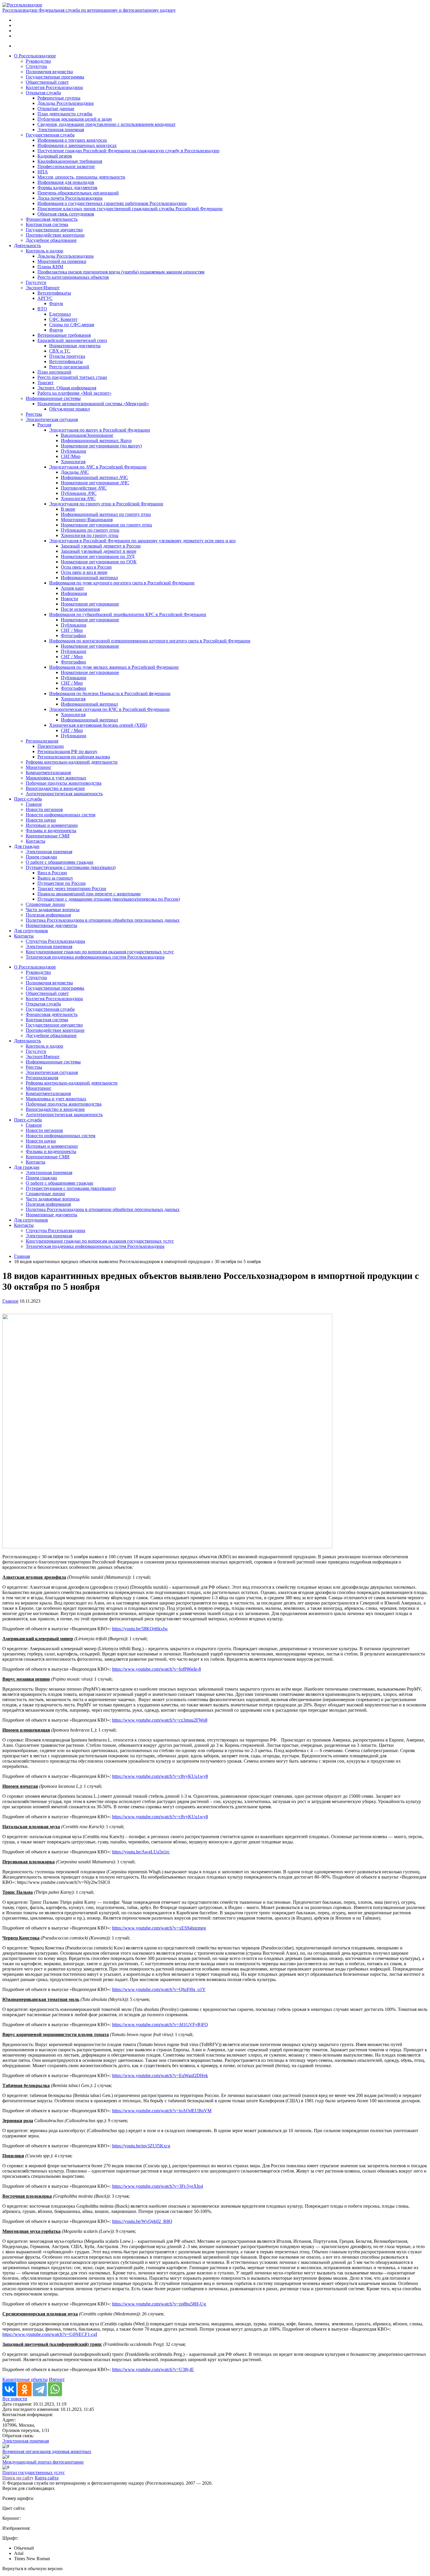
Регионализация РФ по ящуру (67, 751)
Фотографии (73, 636)
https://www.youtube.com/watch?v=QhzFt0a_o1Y (159, 1989)
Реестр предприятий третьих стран (72, 377)
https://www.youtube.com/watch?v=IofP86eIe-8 (156, 1669)
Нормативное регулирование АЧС (95, 483)
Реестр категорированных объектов (73, 277)
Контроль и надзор (44, 251)
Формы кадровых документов (67, 188)
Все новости (15, 2399)
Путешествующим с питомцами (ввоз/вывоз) (71, 867)
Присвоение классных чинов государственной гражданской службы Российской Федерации (130, 209)
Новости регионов (44, 809)
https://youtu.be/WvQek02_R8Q (142, 2221)
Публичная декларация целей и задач (75, 119)
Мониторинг (39, 767)
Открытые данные (56, 108)
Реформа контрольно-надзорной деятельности (72, 762)
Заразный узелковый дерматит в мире (99, 551)
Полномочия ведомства (49, 72)
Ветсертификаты (54, 293)
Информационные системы (53, 398)
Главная (22, 1256)
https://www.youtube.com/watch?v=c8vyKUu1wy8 (160, 1776)
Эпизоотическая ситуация (52, 419)
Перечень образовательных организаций (78, 193)
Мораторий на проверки (62, 261)
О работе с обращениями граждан (60, 862)
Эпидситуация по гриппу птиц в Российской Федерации (106, 504)
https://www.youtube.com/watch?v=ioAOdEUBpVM (162, 2111)
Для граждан (27, 846)
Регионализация (42, 741)
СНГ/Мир (71, 456)
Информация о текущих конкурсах (72, 140)
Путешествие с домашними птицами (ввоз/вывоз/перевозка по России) (109, 899)
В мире (68, 509)
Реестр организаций (69, 367)
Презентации (51, 746)
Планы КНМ (50, 267)
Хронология (73, 462)
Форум (56, 303)
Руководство (38, 61)
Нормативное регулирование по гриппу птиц (106, 525)
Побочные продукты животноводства (64, 783)
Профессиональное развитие (66, 166)
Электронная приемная (61, 130)
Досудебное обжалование (51, 240)
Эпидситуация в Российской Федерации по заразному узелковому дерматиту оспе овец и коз (142, 541)
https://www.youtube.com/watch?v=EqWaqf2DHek (160, 2075)
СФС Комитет (63, 319)
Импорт (57, 2379)
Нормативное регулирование (90, 604)
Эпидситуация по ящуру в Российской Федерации (100, 430)
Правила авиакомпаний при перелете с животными (89, 894)
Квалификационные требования (70, 161)
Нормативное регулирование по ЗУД (98, 556)
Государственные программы (55, 77)
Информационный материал (89, 578)
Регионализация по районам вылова (74, 757)
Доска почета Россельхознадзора (70, 198)
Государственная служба (50, 135)
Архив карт (72, 588)
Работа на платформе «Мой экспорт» (74, 393)
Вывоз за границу (55, 878)
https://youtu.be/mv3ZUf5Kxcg (141, 2146)
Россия (44, 425)
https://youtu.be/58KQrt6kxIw (140, 1629)
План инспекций (54, 372)
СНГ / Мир (72, 630)
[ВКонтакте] (9, 2389)
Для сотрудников (31, 931)
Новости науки (41, 820)
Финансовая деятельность (52, 219)
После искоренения (80, 609)
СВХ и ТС (60, 351)
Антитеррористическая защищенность (64, 794)
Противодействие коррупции (55, 235)
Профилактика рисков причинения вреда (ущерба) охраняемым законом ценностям (121, 272)
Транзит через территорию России (72, 888)
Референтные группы (59, 98)
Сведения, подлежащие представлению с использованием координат (106, 124)
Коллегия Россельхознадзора (54, 87)
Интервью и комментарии (52, 825)
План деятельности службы (65, 114)
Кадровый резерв (55, 156)
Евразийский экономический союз (72, 340)
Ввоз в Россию (52, 873)
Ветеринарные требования (64, 335)
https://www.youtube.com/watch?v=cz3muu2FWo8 (160, 1720)
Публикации (74, 451)
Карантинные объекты (25, 2379)
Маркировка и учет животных (56, 778)
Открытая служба (43, 93)
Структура (36, 66)
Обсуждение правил (69, 409)
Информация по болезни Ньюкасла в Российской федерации (110, 693)
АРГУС (45, 298)
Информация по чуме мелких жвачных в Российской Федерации (114, 667)
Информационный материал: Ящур (96, 441)
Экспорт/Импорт (43, 288)
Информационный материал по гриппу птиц (106, 514)
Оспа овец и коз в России (86, 567)
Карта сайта (47, 2478)
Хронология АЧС (78, 498)
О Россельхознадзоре (35, 56)
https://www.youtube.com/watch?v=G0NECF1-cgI (50, 2334)
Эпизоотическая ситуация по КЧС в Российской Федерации (109, 709)
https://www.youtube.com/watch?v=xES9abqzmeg (159, 1928)
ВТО (42, 309)
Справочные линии (45, 904)
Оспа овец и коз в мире (84, 572)
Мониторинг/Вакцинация (87, 520)
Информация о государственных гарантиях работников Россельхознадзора (112, 203)
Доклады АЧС (75, 472)
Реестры (34, 414)
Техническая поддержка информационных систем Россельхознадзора (95, 957)
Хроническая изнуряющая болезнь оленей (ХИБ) (98, 725)
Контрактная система (47, 224)
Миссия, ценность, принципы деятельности (81, 177)
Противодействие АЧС (84, 488)
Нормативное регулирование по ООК (99, 562)
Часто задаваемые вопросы (53, 910)
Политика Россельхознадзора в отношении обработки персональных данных (103, 920)
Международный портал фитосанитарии (43, 2462)
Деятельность (27, 246)
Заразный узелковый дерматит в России (101, 546)
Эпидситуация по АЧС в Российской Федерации (98, 467)
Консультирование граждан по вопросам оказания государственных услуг (100, 952)
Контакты (36, 841)
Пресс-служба (28, 799)
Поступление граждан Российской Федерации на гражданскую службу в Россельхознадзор (128, 151)
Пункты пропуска (67, 356)
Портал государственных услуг (34, 2472)
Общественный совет (47, 82)
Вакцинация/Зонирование (87, 435)
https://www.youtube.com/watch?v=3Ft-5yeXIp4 (158, 2186)
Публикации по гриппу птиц (90, 530)
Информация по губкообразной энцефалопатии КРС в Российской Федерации (128, 614)
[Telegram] (40, 2389)
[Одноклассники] (25, 2389)
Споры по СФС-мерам (72, 325)
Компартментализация (48, 773)
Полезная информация (48, 915)
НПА (43, 172)
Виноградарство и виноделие (55, 788)
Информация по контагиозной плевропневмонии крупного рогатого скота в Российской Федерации (150, 641)
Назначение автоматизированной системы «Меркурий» (93, 404)
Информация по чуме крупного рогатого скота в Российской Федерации (122, 583)
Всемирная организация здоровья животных (47, 2451)
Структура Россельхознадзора (55, 941)
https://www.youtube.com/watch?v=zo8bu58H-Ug (159, 2304)
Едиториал (60, 314)
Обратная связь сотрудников (66, 214)
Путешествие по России (62, 883)
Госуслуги (36, 282)
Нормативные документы (75, 346)
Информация (74, 593)
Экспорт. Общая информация (67, 388)
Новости (69, 599)
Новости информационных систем (61, 815)
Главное (34, 804)
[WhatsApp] (55, 2389)
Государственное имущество (54, 230)
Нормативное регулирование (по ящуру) (101, 446)
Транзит (45, 383)
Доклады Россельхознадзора (66, 103)
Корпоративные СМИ (48, 836)
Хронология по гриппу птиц (90, 535)
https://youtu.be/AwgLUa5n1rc (141, 1852)
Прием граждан (41, 857)
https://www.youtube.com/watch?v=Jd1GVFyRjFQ (160, 2025)
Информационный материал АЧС (94, 477)
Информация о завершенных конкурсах (77, 145)
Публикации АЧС (79, 493)
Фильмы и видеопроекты (51, 831)
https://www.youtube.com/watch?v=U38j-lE (153, 2369)
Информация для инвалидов (66, 182)
